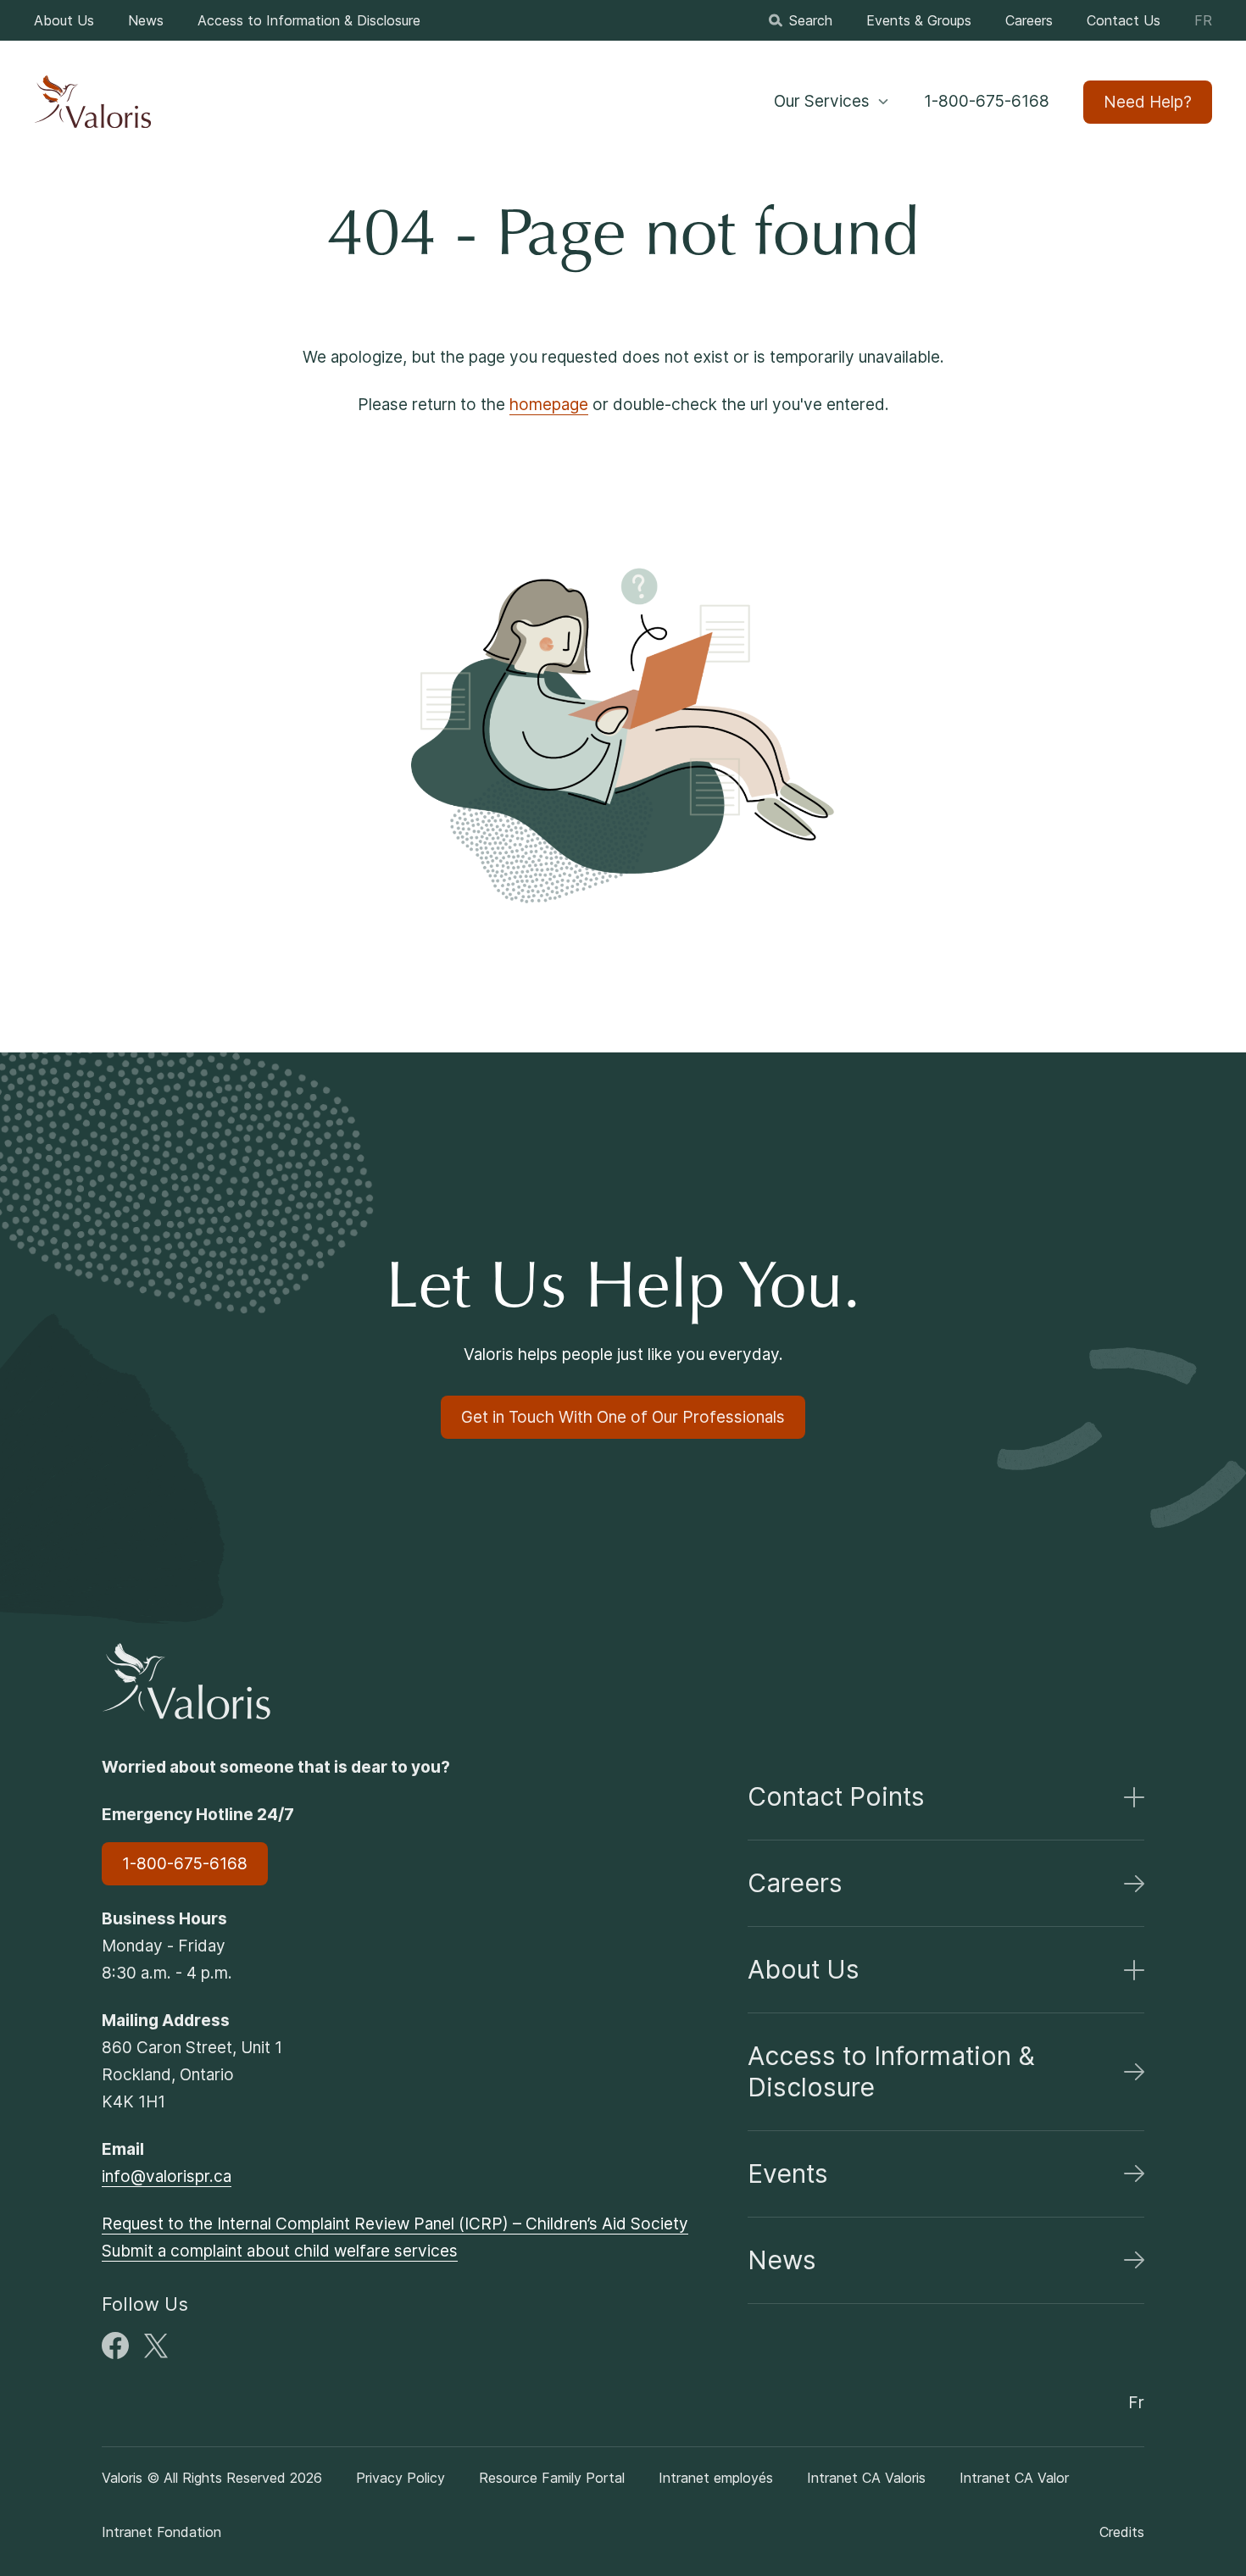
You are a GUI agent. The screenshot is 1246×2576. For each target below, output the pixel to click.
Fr (1203, 20)
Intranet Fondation (161, 2532)
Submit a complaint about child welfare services (280, 2251)
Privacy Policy (400, 2478)
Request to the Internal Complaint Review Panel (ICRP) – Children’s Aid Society (395, 2224)
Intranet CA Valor (1014, 2478)
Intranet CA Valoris (866, 2478)
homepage (549, 405)
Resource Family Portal (552, 2478)
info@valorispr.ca (167, 2176)
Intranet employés (716, 2478)
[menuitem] (64, 20)
